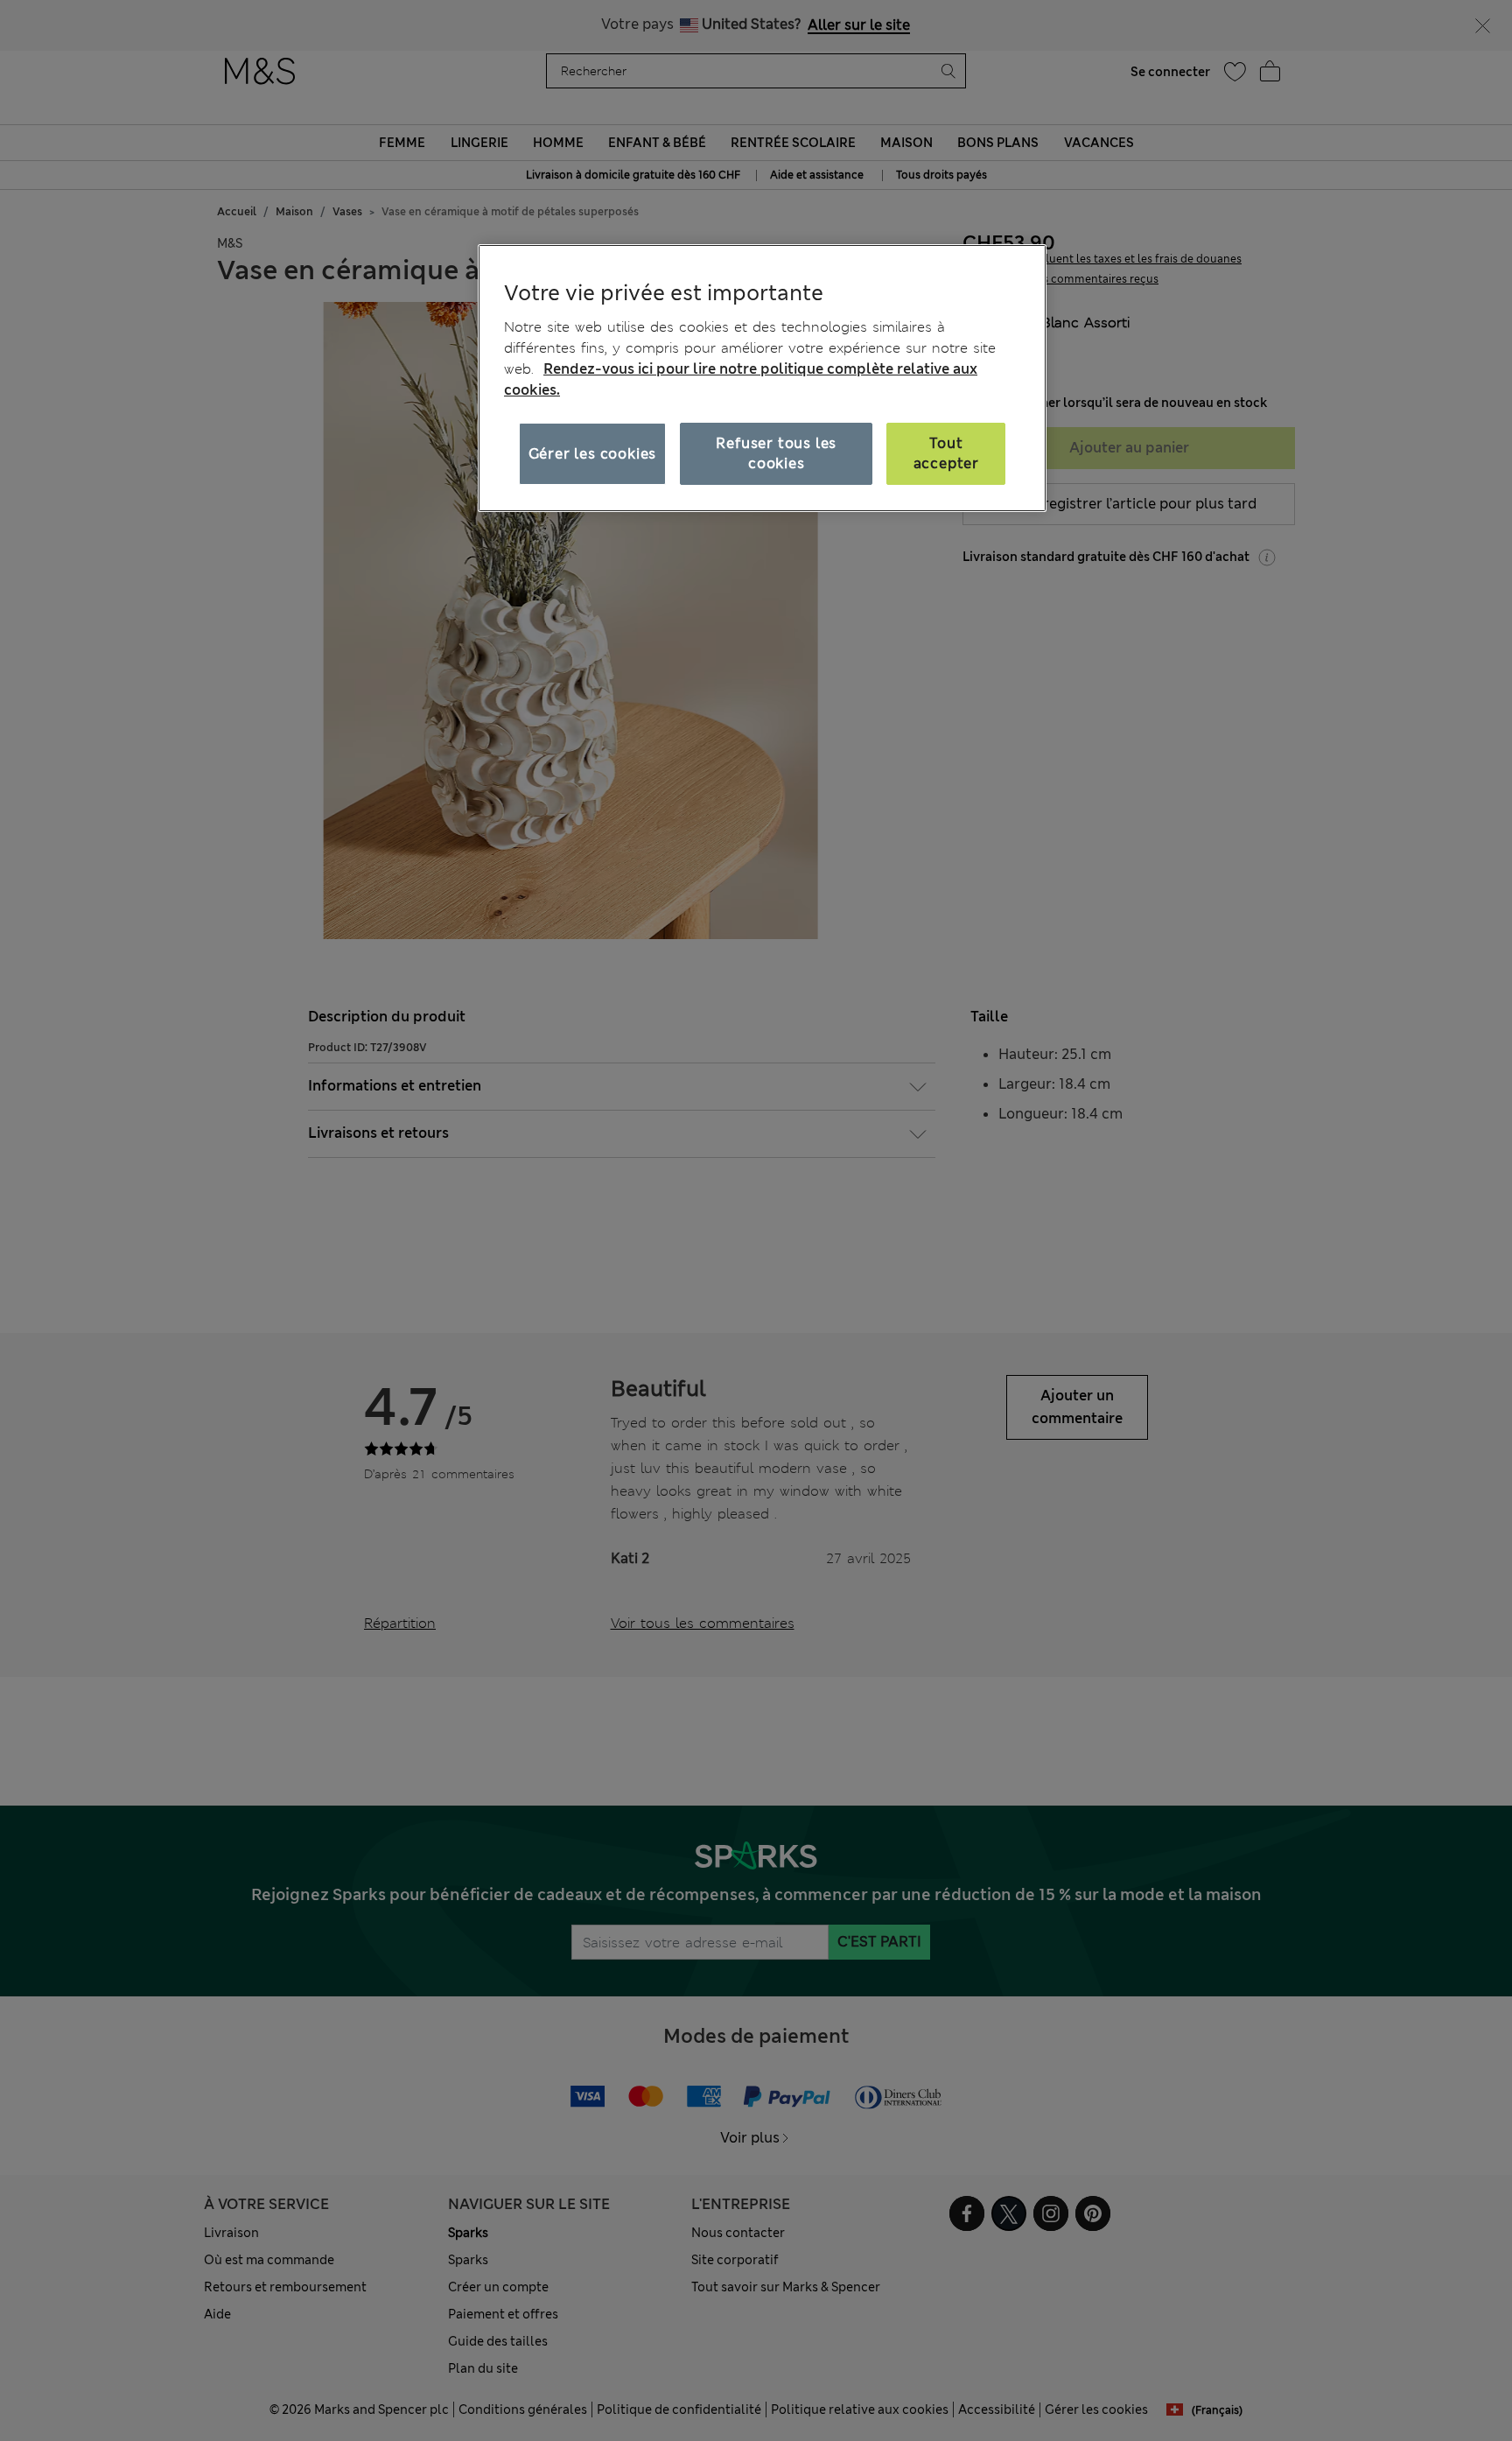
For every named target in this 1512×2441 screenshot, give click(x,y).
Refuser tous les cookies (776, 453)
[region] (762, 378)
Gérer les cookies (593, 454)
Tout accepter (946, 453)
